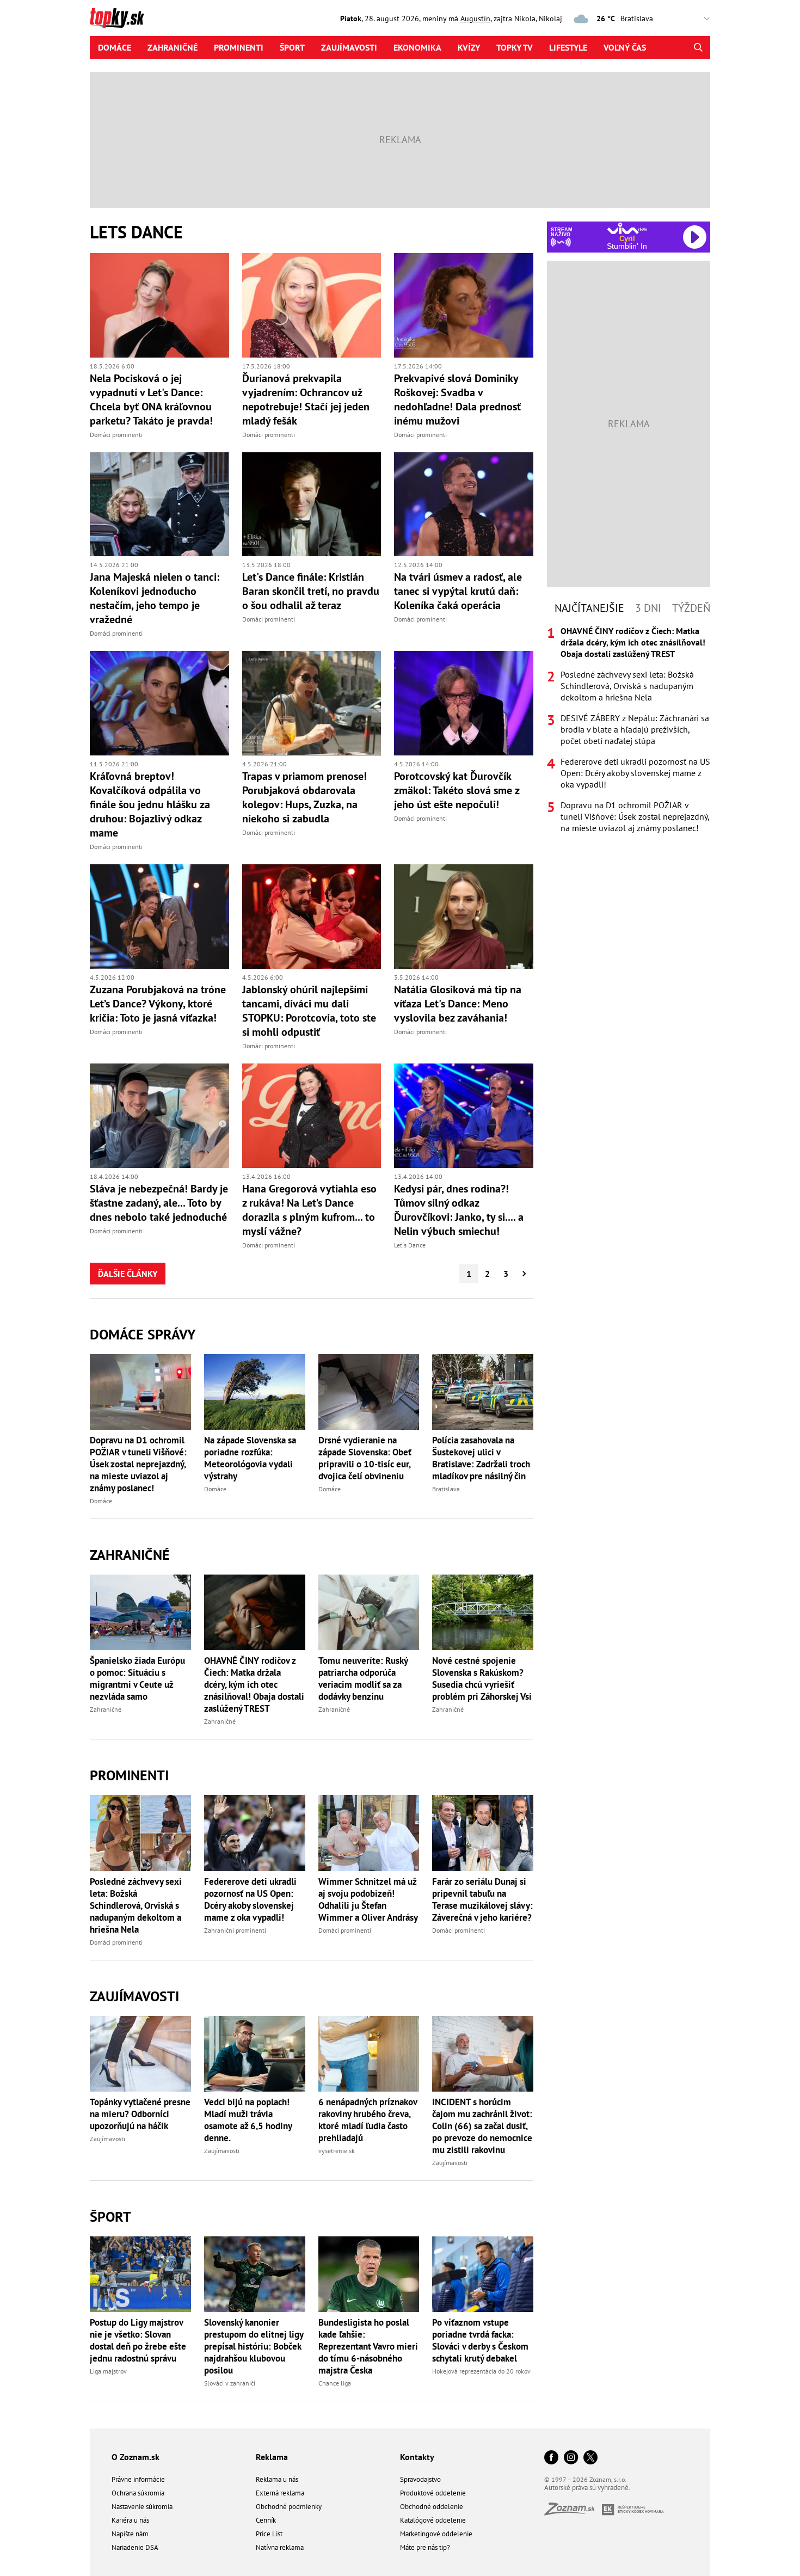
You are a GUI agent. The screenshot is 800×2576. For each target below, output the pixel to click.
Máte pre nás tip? (425, 2547)
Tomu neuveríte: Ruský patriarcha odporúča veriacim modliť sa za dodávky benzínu (363, 1679)
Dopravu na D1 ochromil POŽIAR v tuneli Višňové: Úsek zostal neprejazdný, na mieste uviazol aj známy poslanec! (138, 1464)
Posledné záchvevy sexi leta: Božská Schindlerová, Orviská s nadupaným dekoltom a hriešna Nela (136, 1905)
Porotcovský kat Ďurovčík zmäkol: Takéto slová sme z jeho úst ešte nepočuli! (457, 790)
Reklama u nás (277, 2479)
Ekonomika (417, 47)
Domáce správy (143, 1334)
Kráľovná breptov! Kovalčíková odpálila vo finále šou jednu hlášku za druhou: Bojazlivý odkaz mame (150, 804)
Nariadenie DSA (135, 2547)
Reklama (272, 2457)
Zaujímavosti (349, 47)
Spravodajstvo (420, 2479)
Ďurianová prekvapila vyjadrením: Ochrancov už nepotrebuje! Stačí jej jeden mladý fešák (306, 399)
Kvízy (469, 47)
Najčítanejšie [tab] (589, 608)
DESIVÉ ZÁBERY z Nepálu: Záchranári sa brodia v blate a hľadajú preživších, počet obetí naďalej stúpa (635, 729)
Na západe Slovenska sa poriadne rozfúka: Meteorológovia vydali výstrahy (250, 1458)
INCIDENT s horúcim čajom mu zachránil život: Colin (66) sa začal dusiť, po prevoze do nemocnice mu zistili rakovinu (482, 2126)
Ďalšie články (128, 1274)
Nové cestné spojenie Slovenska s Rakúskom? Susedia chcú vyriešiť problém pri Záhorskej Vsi (482, 1679)
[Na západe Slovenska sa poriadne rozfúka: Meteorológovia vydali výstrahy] (255, 1392)
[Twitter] (590, 2458)
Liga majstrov (108, 2371)
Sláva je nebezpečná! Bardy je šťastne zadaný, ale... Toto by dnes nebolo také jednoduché (159, 1203)
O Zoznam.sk (136, 2457)
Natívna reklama (280, 2547)
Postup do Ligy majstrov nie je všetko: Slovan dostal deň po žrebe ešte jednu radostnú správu (138, 2340)
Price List (269, 2534)
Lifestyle (568, 47)
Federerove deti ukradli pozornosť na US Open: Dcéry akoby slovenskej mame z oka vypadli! (250, 1899)
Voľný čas (625, 47)
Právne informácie (138, 2479)
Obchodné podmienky (289, 2507)
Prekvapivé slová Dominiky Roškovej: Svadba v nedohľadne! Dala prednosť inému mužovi (457, 399)
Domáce (115, 47)
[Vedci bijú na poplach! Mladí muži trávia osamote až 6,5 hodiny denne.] (255, 2054)
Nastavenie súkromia (142, 2507)
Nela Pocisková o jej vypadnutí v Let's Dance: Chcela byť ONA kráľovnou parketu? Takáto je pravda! (151, 399)
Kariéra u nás (130, 2520)
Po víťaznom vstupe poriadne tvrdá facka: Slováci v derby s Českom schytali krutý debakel (480, 2340)
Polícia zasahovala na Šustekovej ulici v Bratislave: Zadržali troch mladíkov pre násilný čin (481, 1458)
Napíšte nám (130, 2534)
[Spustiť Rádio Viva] (627, 228)
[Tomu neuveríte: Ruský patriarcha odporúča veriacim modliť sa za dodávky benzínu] (369, 1612)
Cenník (266, 2520)
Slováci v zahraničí (230, 2383)
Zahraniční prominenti (235, 1930)
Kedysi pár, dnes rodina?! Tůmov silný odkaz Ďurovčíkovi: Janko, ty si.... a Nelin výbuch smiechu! (459, 1210)
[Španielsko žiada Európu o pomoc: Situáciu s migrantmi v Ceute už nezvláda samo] (140, 1612)
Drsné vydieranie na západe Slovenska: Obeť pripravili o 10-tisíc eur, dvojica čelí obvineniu (365, 1458)
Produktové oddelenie (433, 2493)
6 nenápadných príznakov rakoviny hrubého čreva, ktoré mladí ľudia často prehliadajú (368, 2120)
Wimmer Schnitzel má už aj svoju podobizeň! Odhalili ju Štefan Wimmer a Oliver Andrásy (368, 1899)
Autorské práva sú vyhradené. (587, 2488)
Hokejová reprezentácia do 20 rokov (481, 2371)
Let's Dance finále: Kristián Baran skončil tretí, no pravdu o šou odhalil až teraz (311, 591)
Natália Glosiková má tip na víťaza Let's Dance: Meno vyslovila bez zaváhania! (458, 1004)
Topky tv (515, 47)
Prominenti (239, 47)
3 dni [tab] (648, 608)
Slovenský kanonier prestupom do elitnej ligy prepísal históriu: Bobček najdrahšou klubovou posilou (254, 2346)
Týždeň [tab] (691, 608)
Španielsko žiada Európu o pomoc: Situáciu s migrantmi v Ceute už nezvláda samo (137, 1679)
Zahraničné (173, 47)
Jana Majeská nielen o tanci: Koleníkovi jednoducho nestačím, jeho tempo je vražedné (155, 598)
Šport (292, 47)
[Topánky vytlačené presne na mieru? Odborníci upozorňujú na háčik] (140, 2054)
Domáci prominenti (116, 435)
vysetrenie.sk (337, 2151)
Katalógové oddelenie (433, 2520)
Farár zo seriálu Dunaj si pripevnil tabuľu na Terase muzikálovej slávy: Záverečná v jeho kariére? (482, 1899)
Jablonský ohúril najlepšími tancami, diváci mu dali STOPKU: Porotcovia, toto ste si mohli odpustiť (309, 1011)
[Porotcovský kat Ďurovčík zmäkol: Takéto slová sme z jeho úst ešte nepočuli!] (464, 703)
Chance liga (335, 2383)
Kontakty (417, 2457)
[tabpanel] (629, 730)
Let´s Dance (410, 1245)
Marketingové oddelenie (436, 2534)
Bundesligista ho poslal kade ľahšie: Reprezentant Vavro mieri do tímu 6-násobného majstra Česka (368, 2346)
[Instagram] (571, 2458)
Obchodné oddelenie (432, 2507)
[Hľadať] (698, 47)
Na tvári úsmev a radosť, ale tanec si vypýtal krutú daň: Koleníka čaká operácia (458, 591)
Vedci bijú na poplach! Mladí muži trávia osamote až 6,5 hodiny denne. (248, 2120)
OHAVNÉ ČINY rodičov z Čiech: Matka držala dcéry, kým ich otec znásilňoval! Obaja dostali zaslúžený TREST (254, 1684)
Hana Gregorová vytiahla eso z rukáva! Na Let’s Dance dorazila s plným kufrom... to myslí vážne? (309, 1210)
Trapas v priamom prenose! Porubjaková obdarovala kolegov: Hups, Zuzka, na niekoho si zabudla (304, 797)
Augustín (475, 19)
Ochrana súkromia (138, 2493)
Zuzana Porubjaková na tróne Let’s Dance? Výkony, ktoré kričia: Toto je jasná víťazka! (158, 1004)
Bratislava (446, 1489)
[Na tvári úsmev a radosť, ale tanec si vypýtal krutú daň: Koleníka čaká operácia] (464, 505)
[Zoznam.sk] (573, 2512)
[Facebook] (551, 2458)
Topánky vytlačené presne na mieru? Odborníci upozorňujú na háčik (140, 2114)
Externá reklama (280, 2493)
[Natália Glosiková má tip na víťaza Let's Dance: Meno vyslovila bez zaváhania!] (464, 917)
